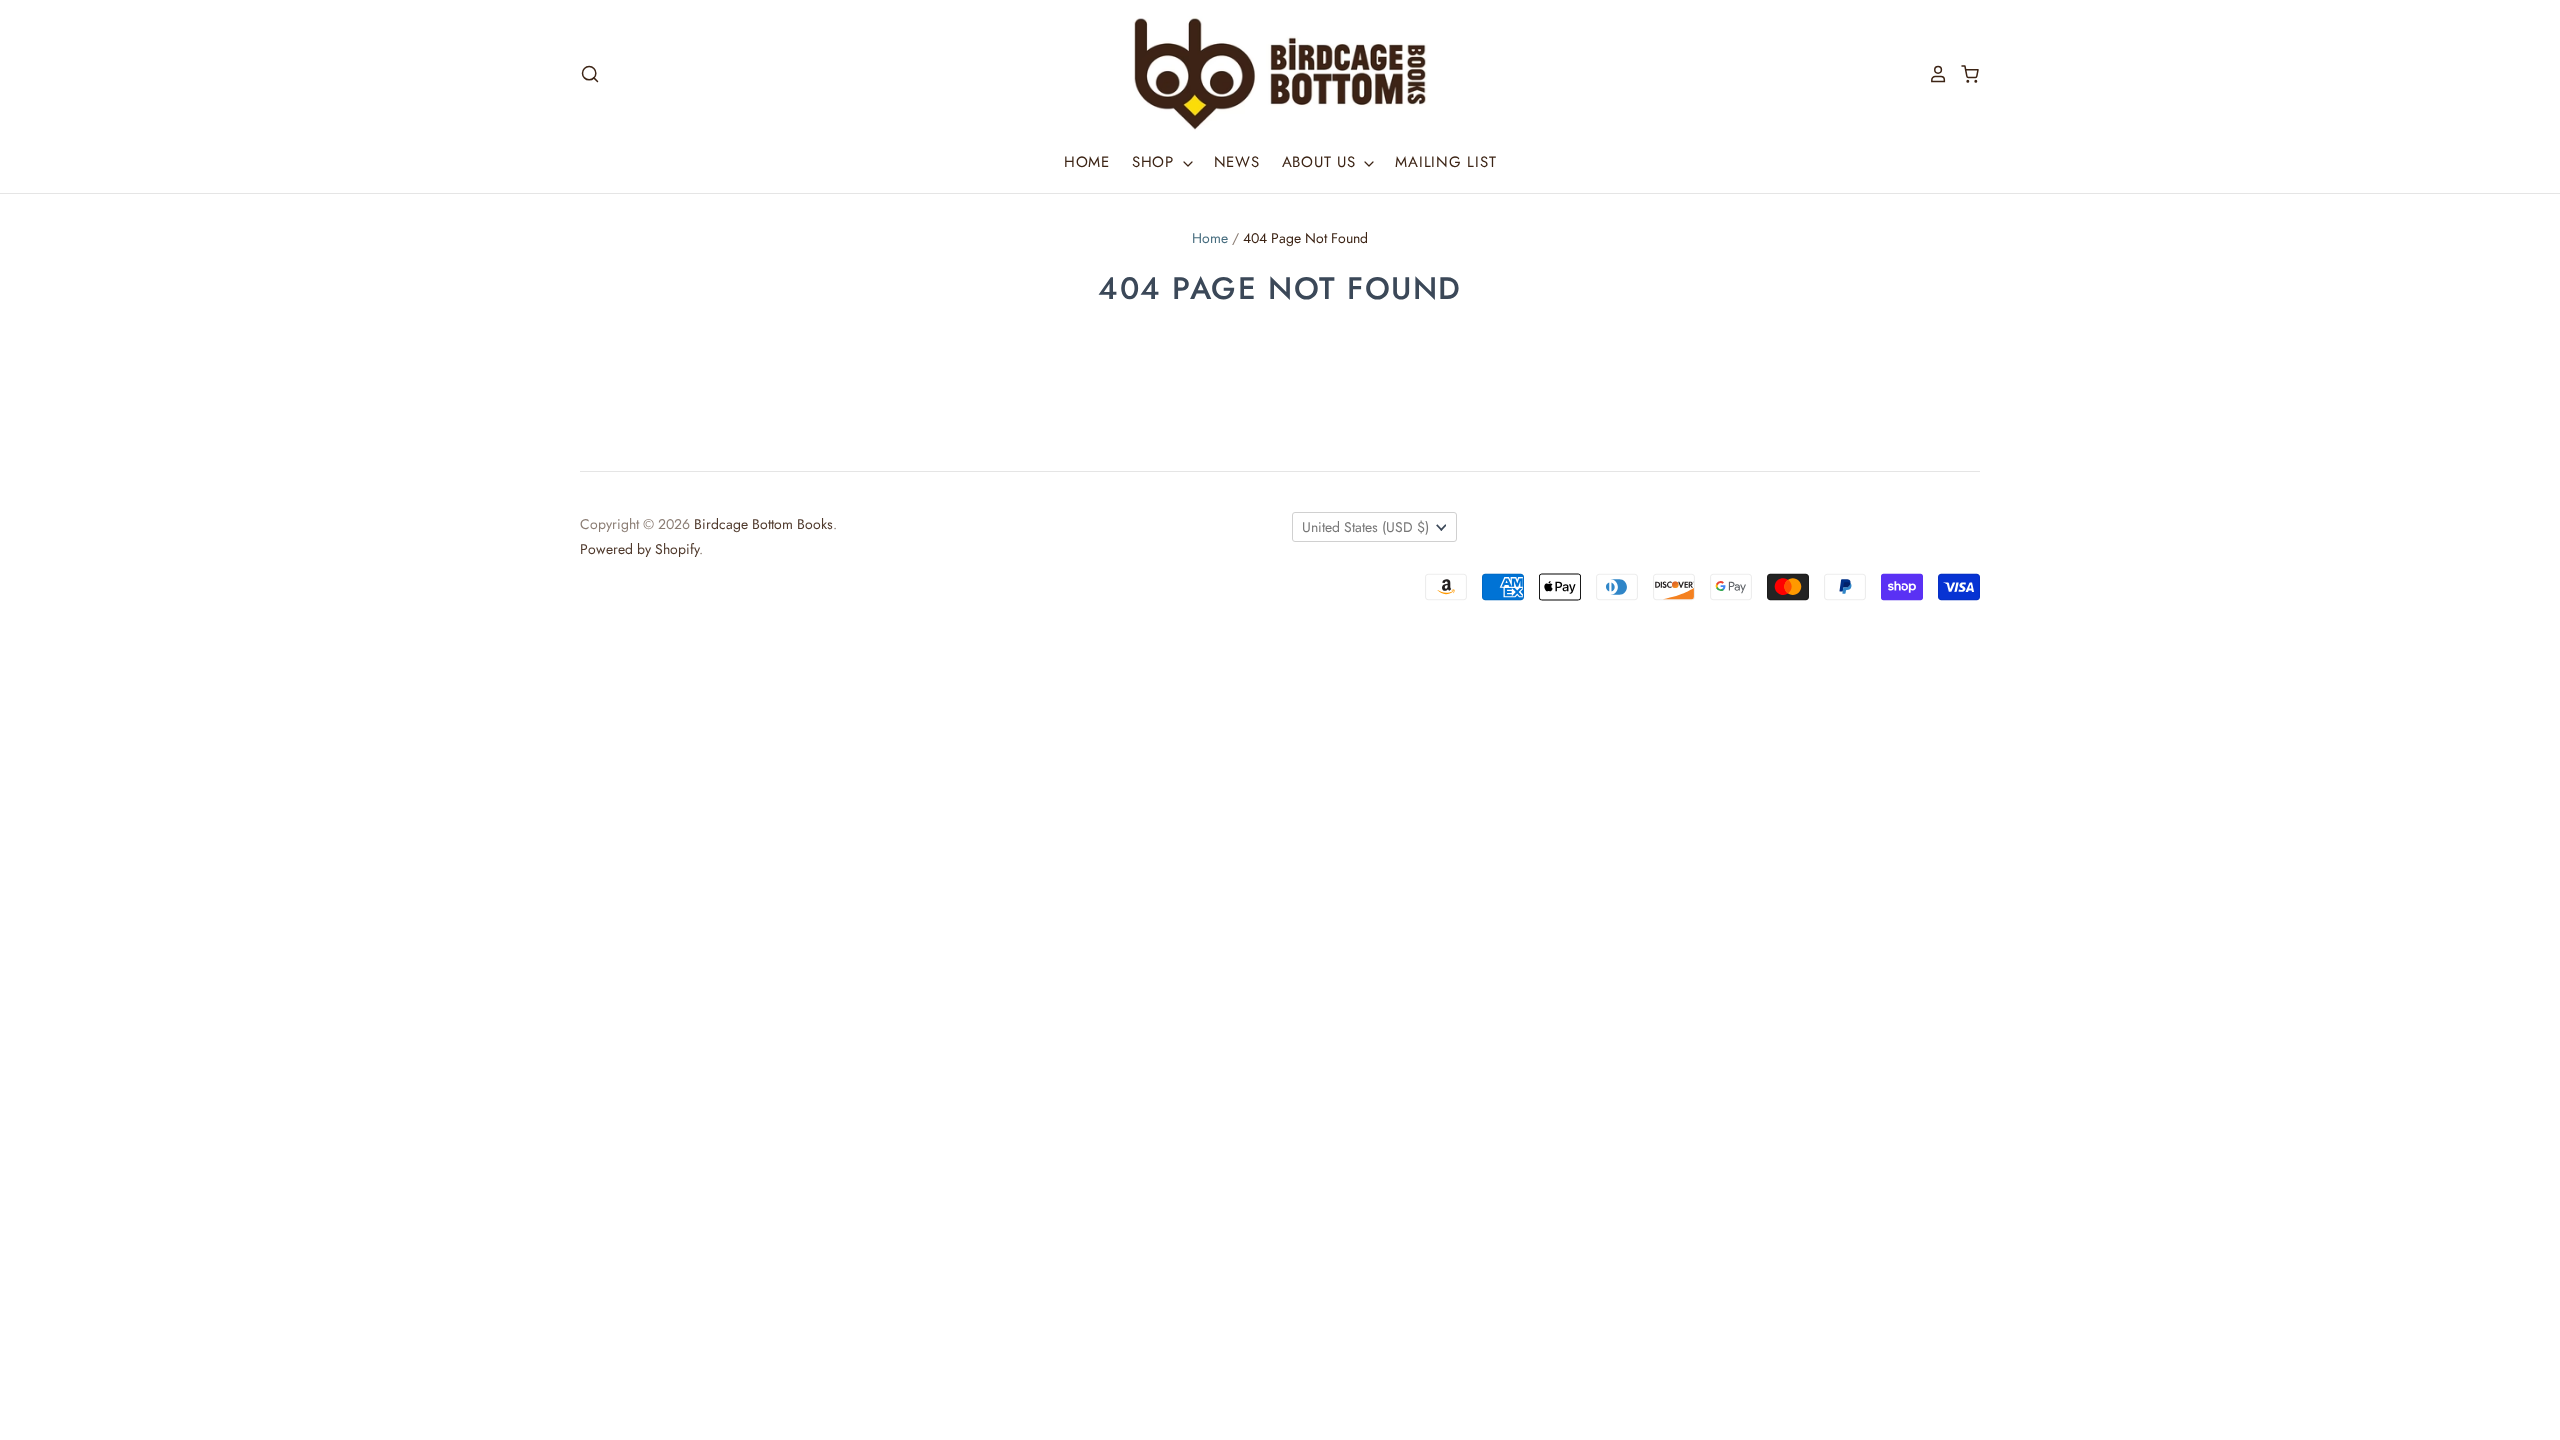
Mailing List (1445, 162)
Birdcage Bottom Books (763, 524)
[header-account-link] (1932, 74)
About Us (1322, 162)
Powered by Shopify (639, 549)
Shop (1156, 162)
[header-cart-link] (1964, 74)
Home (1087, 162)
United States (1365, 527)
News (1237, 162)
